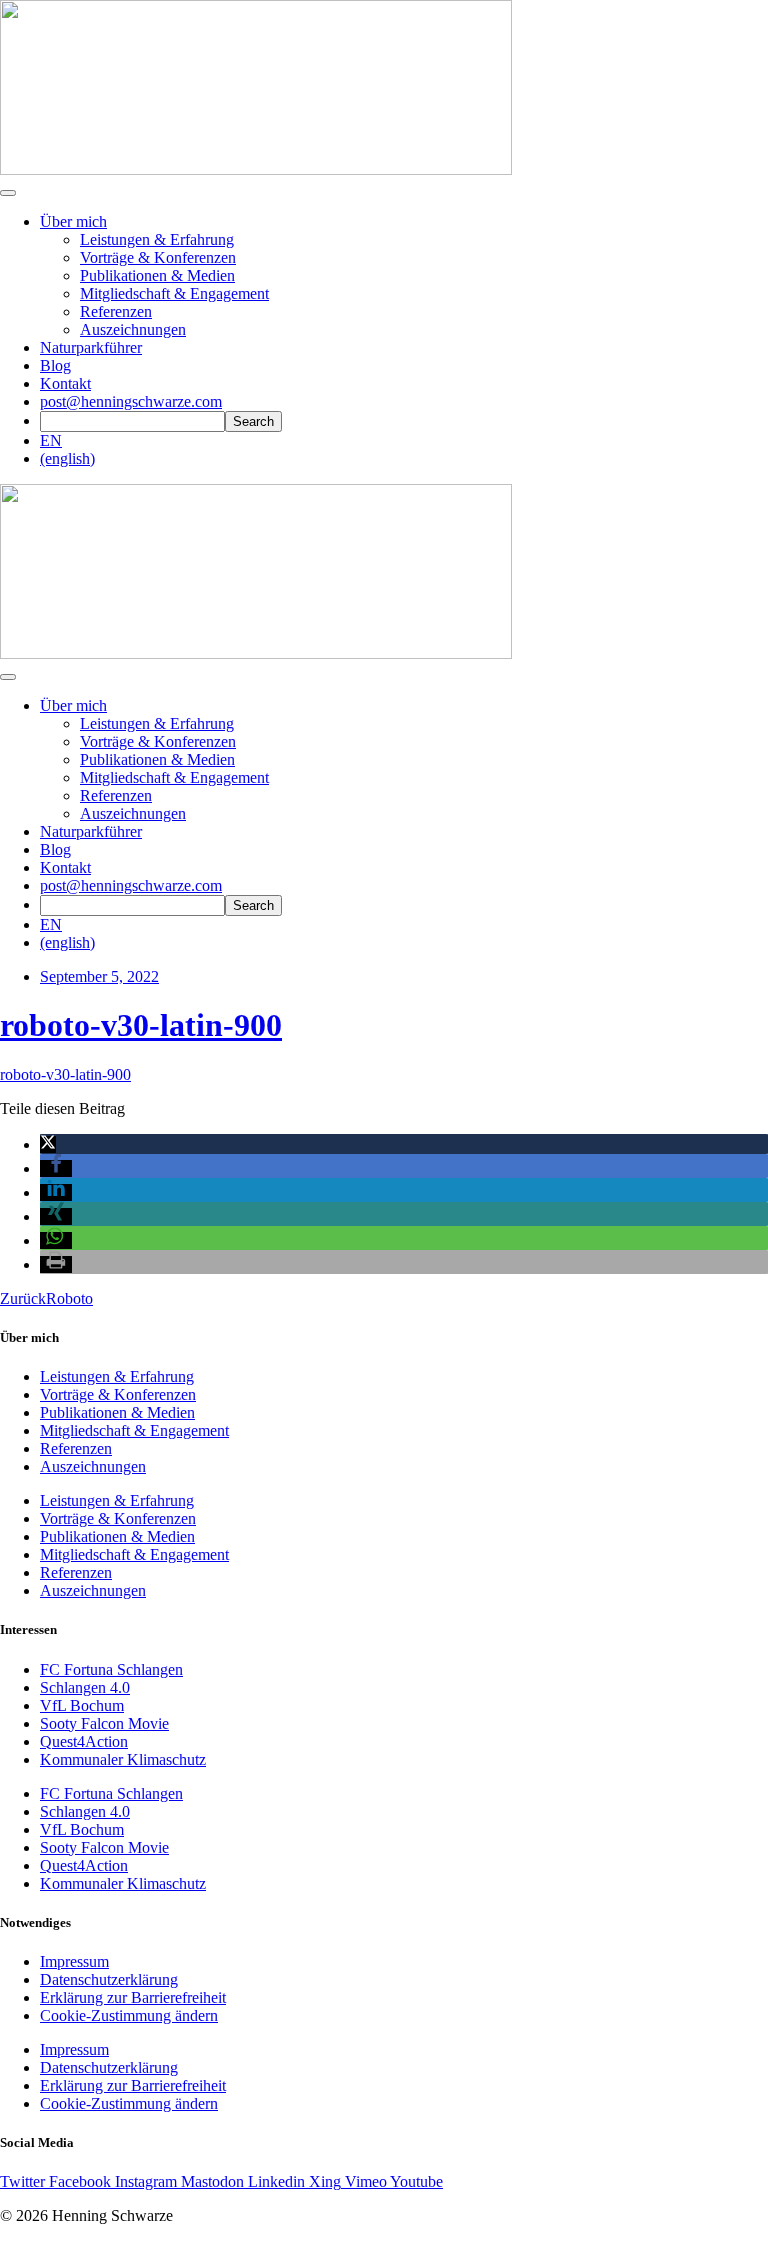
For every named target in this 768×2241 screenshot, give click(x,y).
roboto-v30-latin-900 (141, 1025)
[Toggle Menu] (8, 677)
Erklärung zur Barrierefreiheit (133, 1997)
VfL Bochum (82, 1705)
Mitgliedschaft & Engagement (174, 293)
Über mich (73, 221)
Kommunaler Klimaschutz (123, 1759)
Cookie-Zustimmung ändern (129, 2015)
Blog (55, 365)
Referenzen (116, 311)
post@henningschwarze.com (131, 401)
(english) (67, 458)
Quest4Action (84, 1741)
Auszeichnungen (133, 329)
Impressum (74, 1961)
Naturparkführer (91, 347)
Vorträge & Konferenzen (158, 257)
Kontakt (65, 383)
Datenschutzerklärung (109, 1979)
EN (51, 440)
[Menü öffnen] (8, 193)
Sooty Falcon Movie (104, 1723)
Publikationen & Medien (157, 275)
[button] (48, 1144)
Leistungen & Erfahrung (157, 239)
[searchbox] (132, 421)
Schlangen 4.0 (85, 1687)
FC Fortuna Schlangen (111, 1669)
